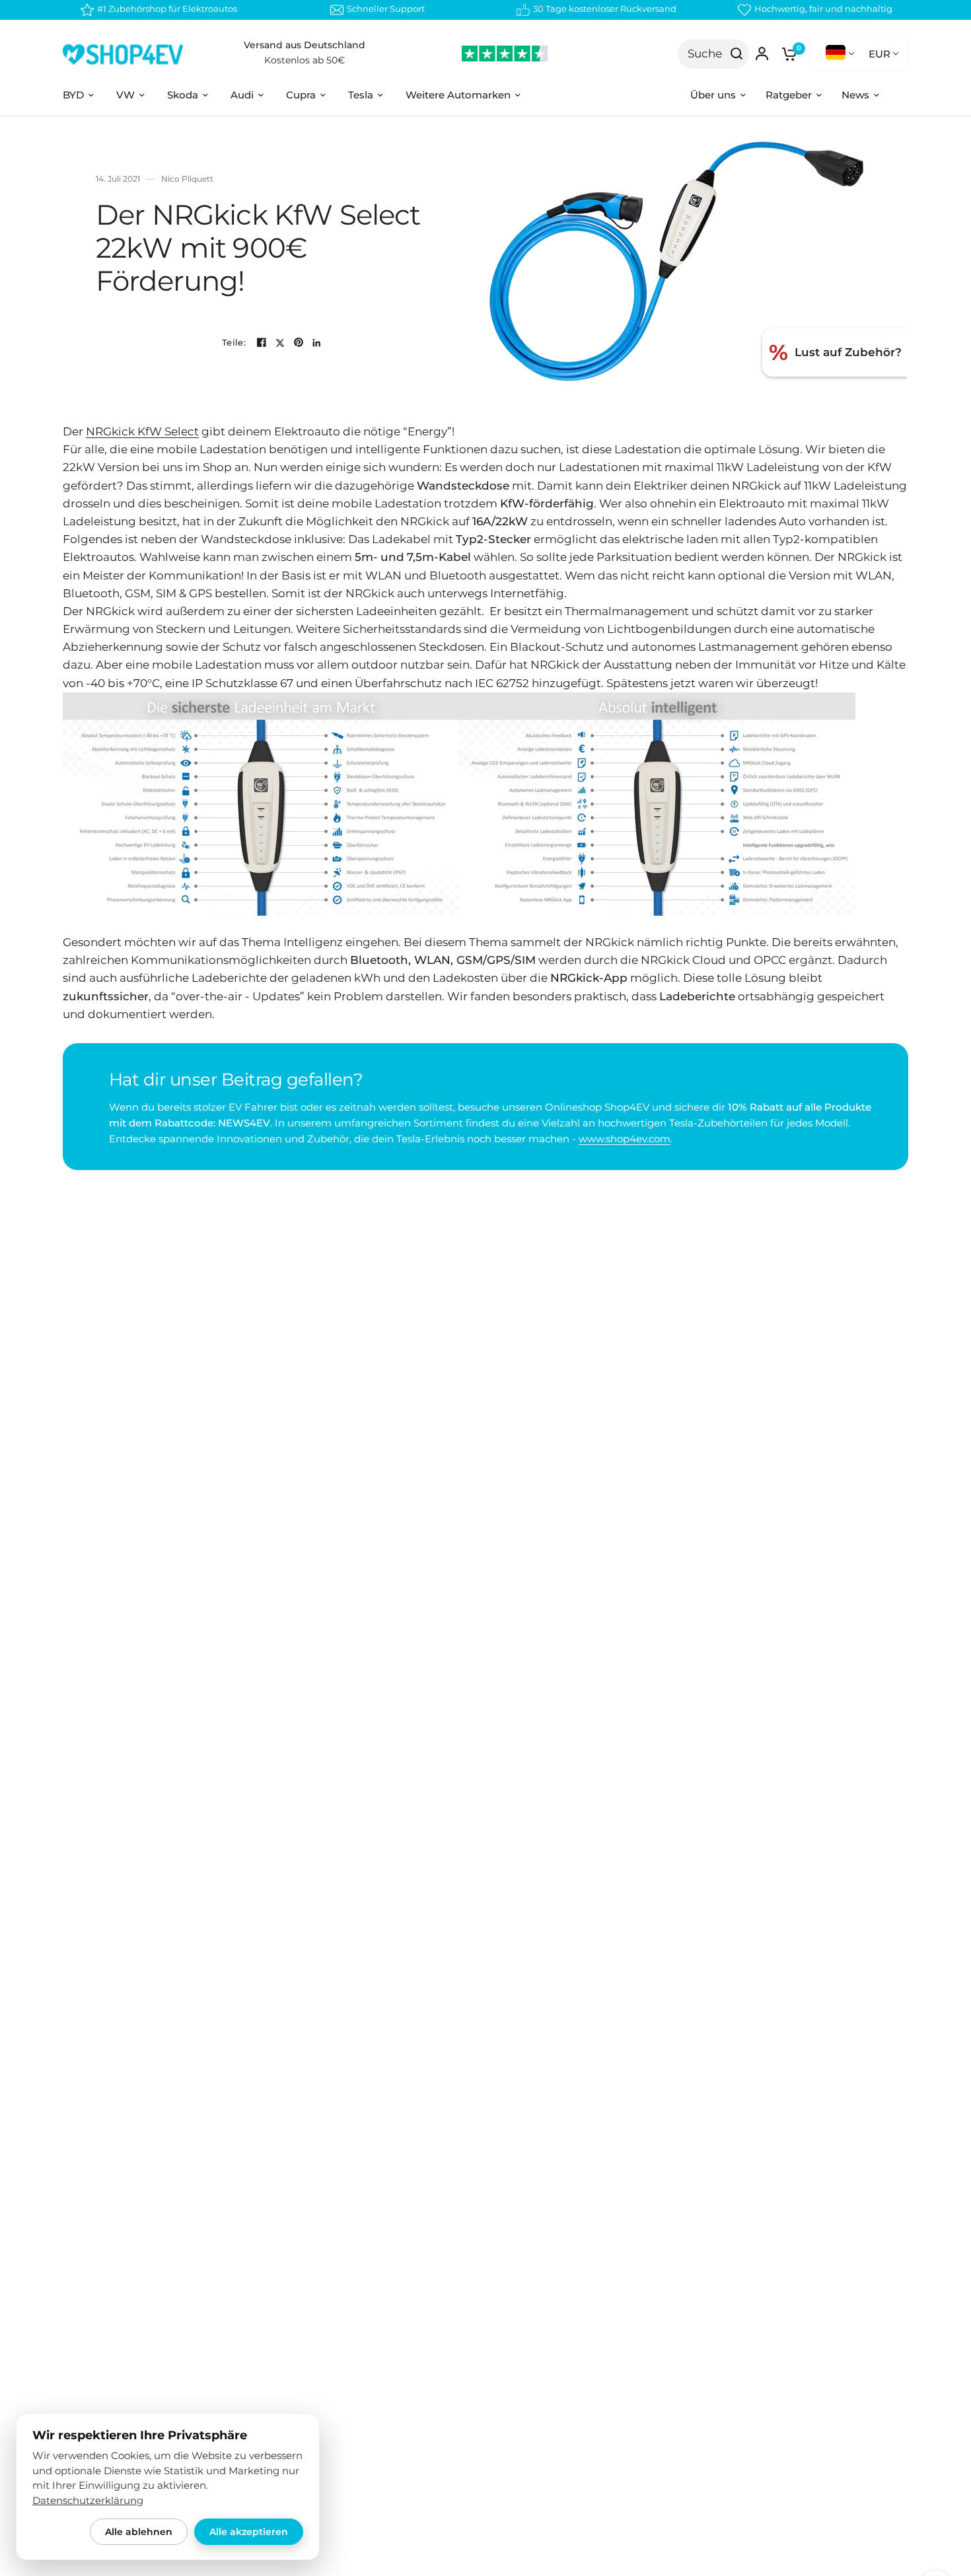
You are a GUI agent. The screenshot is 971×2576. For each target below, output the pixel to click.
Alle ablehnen (139, 2532)
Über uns (713, 95)
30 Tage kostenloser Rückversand (605, 9)
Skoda (183, 95)
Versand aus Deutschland (305, 45)
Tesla (361, 95)
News (855, 95)
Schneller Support (386, 9)
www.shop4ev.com (625, 1139)
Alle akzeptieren (249, 2532)
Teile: (234, 343)
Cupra (301, 95)
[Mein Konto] (762, 54)
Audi (242, 95)
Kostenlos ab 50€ (305, 60)
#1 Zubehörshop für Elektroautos (167, 9)
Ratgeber (789, 95)
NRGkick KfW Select (142, 431)
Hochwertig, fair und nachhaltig (823, 9)
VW (126, 95)
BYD (73, 95)
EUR (880, 54)
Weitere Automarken (458, 95)
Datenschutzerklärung (88, 2501)
